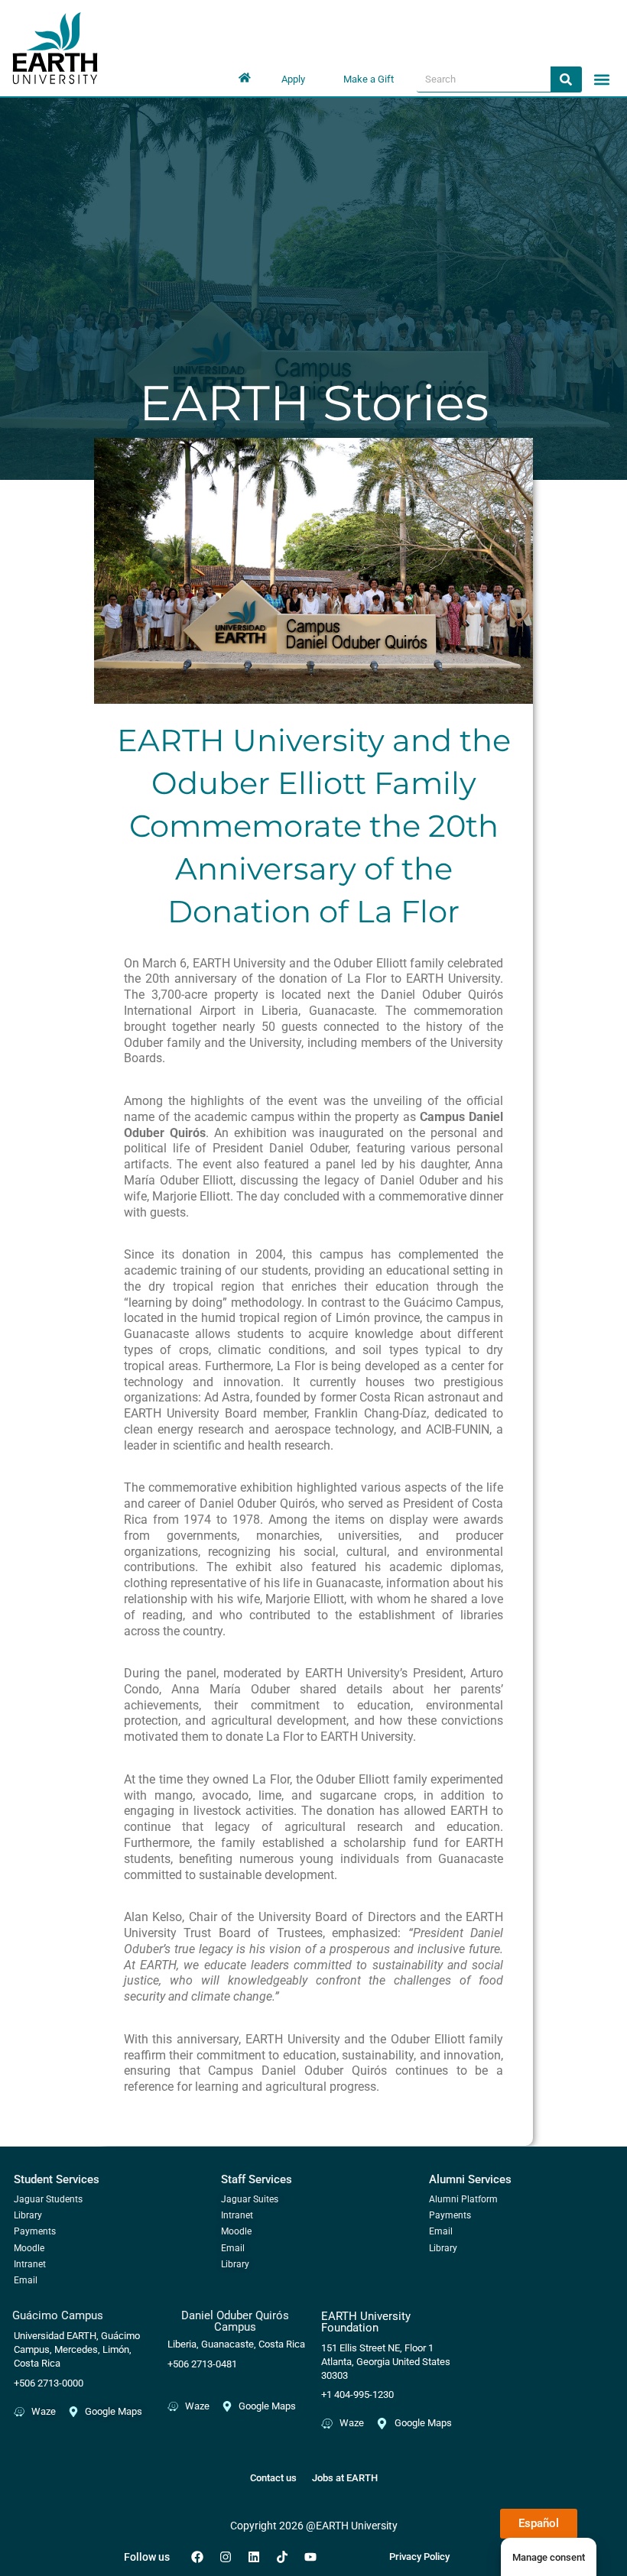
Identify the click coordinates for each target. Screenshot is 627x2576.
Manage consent (549, 2557)
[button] (602, 79)
